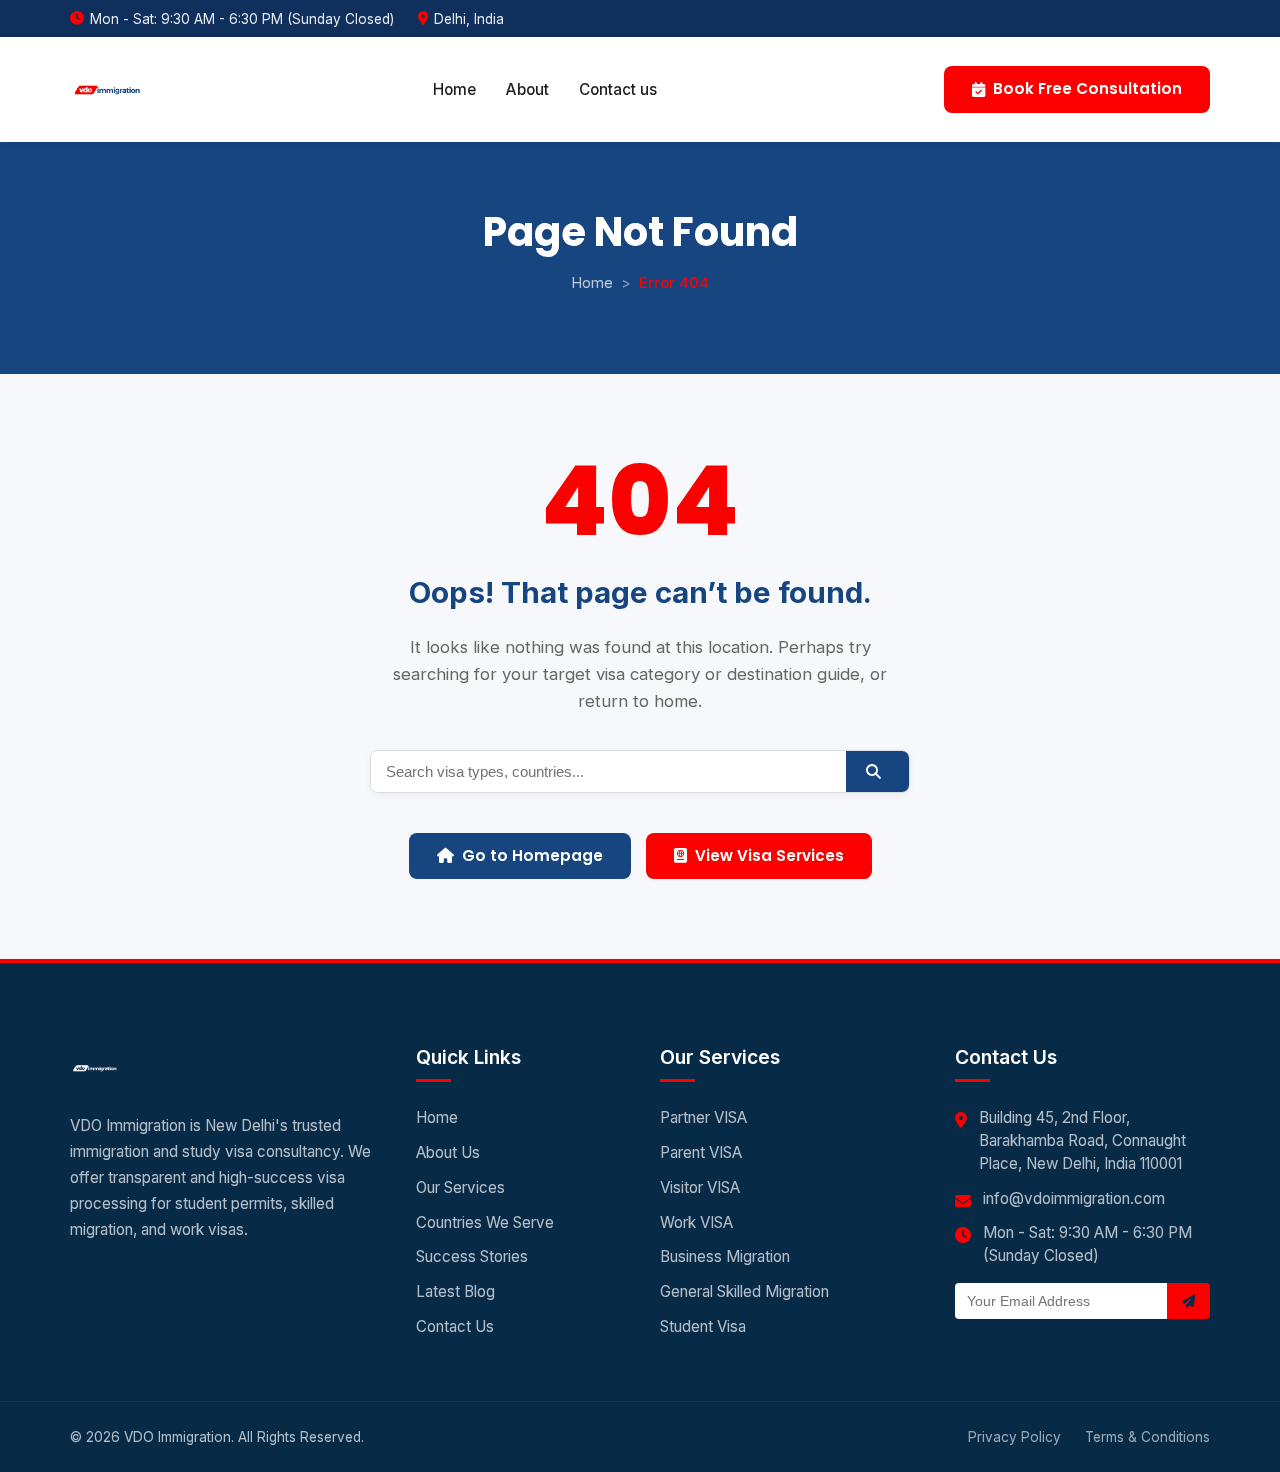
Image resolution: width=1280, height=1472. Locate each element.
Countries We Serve (485, 1222)
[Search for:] (608, 771)
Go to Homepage (532, 855)
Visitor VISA (700, 1187)
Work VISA (696, 1222)
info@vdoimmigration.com (1074, 1198)
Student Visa (703, 1326)
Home (454, 89)
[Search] (877, 771)
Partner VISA (703, 1117)
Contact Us (455, 1326)
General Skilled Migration (744, 1291)
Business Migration (725, 1256)
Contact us (618, 89)
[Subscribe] (1188, 1301)
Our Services (460, 1187)
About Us (448, 1152)
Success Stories (472, 1256)
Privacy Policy (1014, 1437)
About (527, 89)
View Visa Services (769, 855)
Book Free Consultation (1087, 88)
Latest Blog (455, 1291)
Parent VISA (701, 1152)
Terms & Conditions (1147, 1437)
